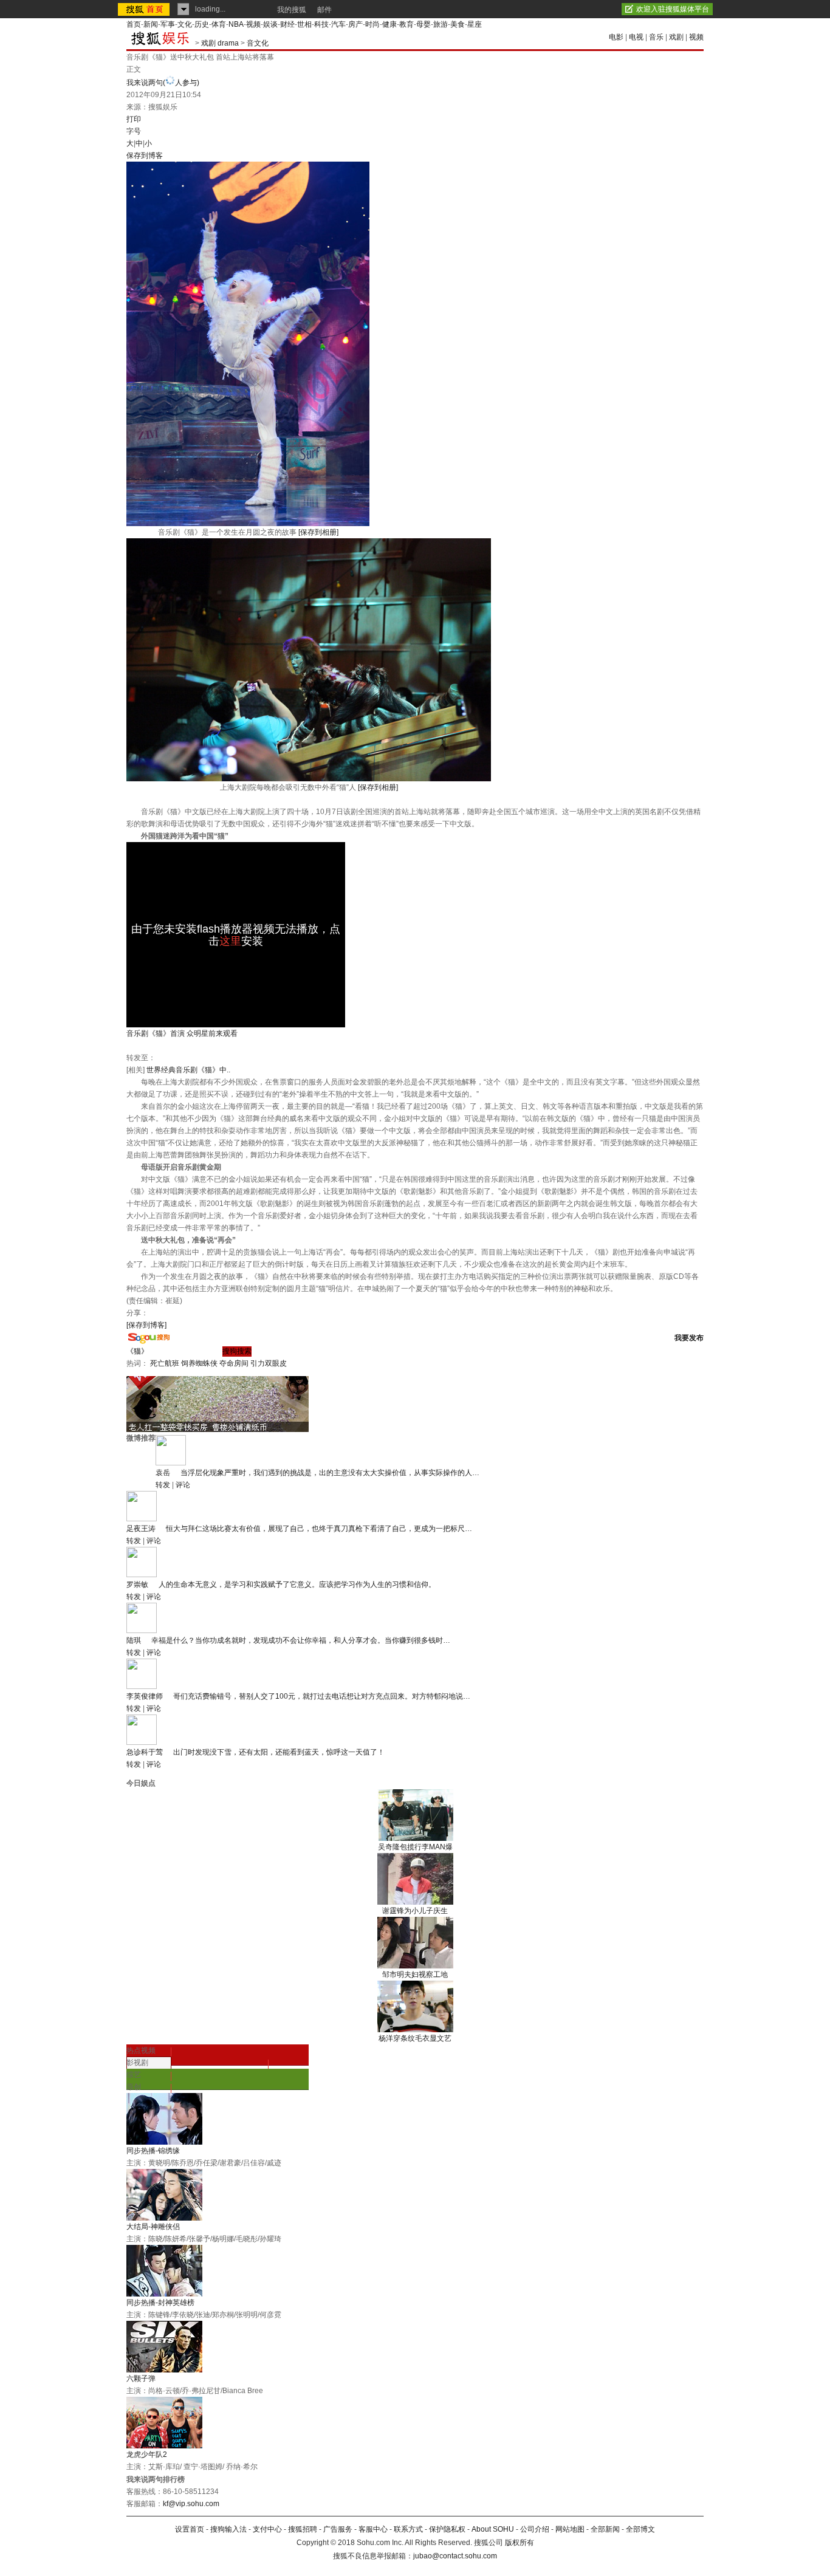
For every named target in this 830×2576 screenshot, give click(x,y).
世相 (304, 24)
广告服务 (338, 2529)
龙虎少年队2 (147, 2454)
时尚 (372, 24)
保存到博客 (145, 156)
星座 (475, 24)
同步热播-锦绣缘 (153, 2151)
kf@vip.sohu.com (191, 2504)
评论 (183, 1485)
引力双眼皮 (269, 1363)
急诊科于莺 (145, 1752)
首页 (134, 24)
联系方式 (408, 2529)
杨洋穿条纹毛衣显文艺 (415, 2038)
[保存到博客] (146, 1325)
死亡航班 (165, 1363)
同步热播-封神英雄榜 (160, 2303)
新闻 (151, 24)
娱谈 (270, 24)
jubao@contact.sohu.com (455, 2556)
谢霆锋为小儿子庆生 (415, 1911)
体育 (219, 24)
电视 (636, 37)
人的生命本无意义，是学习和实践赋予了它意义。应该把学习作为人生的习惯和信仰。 (297, 1584)
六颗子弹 (141, 2379)
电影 (616, 37)
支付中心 (267, 2529)
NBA (236, 24)
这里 (230, 941)
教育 (406, 24)
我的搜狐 (292, 10)
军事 (168, 24)
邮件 (324, 10)
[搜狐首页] (145, 9)
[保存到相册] (318, 532)
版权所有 (520, 2543)
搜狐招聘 (303, 2529)
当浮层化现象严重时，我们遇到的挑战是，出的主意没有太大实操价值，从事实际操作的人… (330, 1473)
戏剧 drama (220, 43)
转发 (163, 1485)
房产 (355, 24)
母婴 (424, 24)
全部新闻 (605, 2529)
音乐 (656, 37)
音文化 (258, 43)
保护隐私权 (447, 2529)
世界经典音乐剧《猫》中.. (188, 1070)
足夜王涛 (141, 1529)
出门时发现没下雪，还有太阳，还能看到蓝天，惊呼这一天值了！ (279, 1752)
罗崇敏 (137, 1584)
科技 (321, 24)
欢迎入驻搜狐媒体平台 (673, 9)
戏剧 (676, 37)
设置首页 (190, 2529)
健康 (389, 24)
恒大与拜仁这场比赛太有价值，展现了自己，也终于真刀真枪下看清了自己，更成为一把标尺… (319, 1529)
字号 (134, 131)
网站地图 (570, 2529)
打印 (134, 119)
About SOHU (493, 2529)
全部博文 (640, 2529)
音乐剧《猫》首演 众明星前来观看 (182, 1033)
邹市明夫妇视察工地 (415, 1975)
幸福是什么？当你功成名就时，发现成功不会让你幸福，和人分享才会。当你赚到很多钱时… (301, 1640)
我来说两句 (163, 83)
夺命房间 (234, 1363)
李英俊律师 (145, 1696)
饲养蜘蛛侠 (199, 1363)
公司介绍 (535, 2529)
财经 (287, 24)
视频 (253, 24)
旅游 (441, 24)
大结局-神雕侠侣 (153, 2227)
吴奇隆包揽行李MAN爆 (415, 1847)
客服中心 (373, 2529)
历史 (202, 24)
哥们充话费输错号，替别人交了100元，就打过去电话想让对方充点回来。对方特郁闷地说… (322, 1696)
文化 (185, 24)
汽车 (338, 24)
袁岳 (163, 1473)
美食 (458, 24)
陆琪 (134, 1640)
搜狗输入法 (228, 2529)
